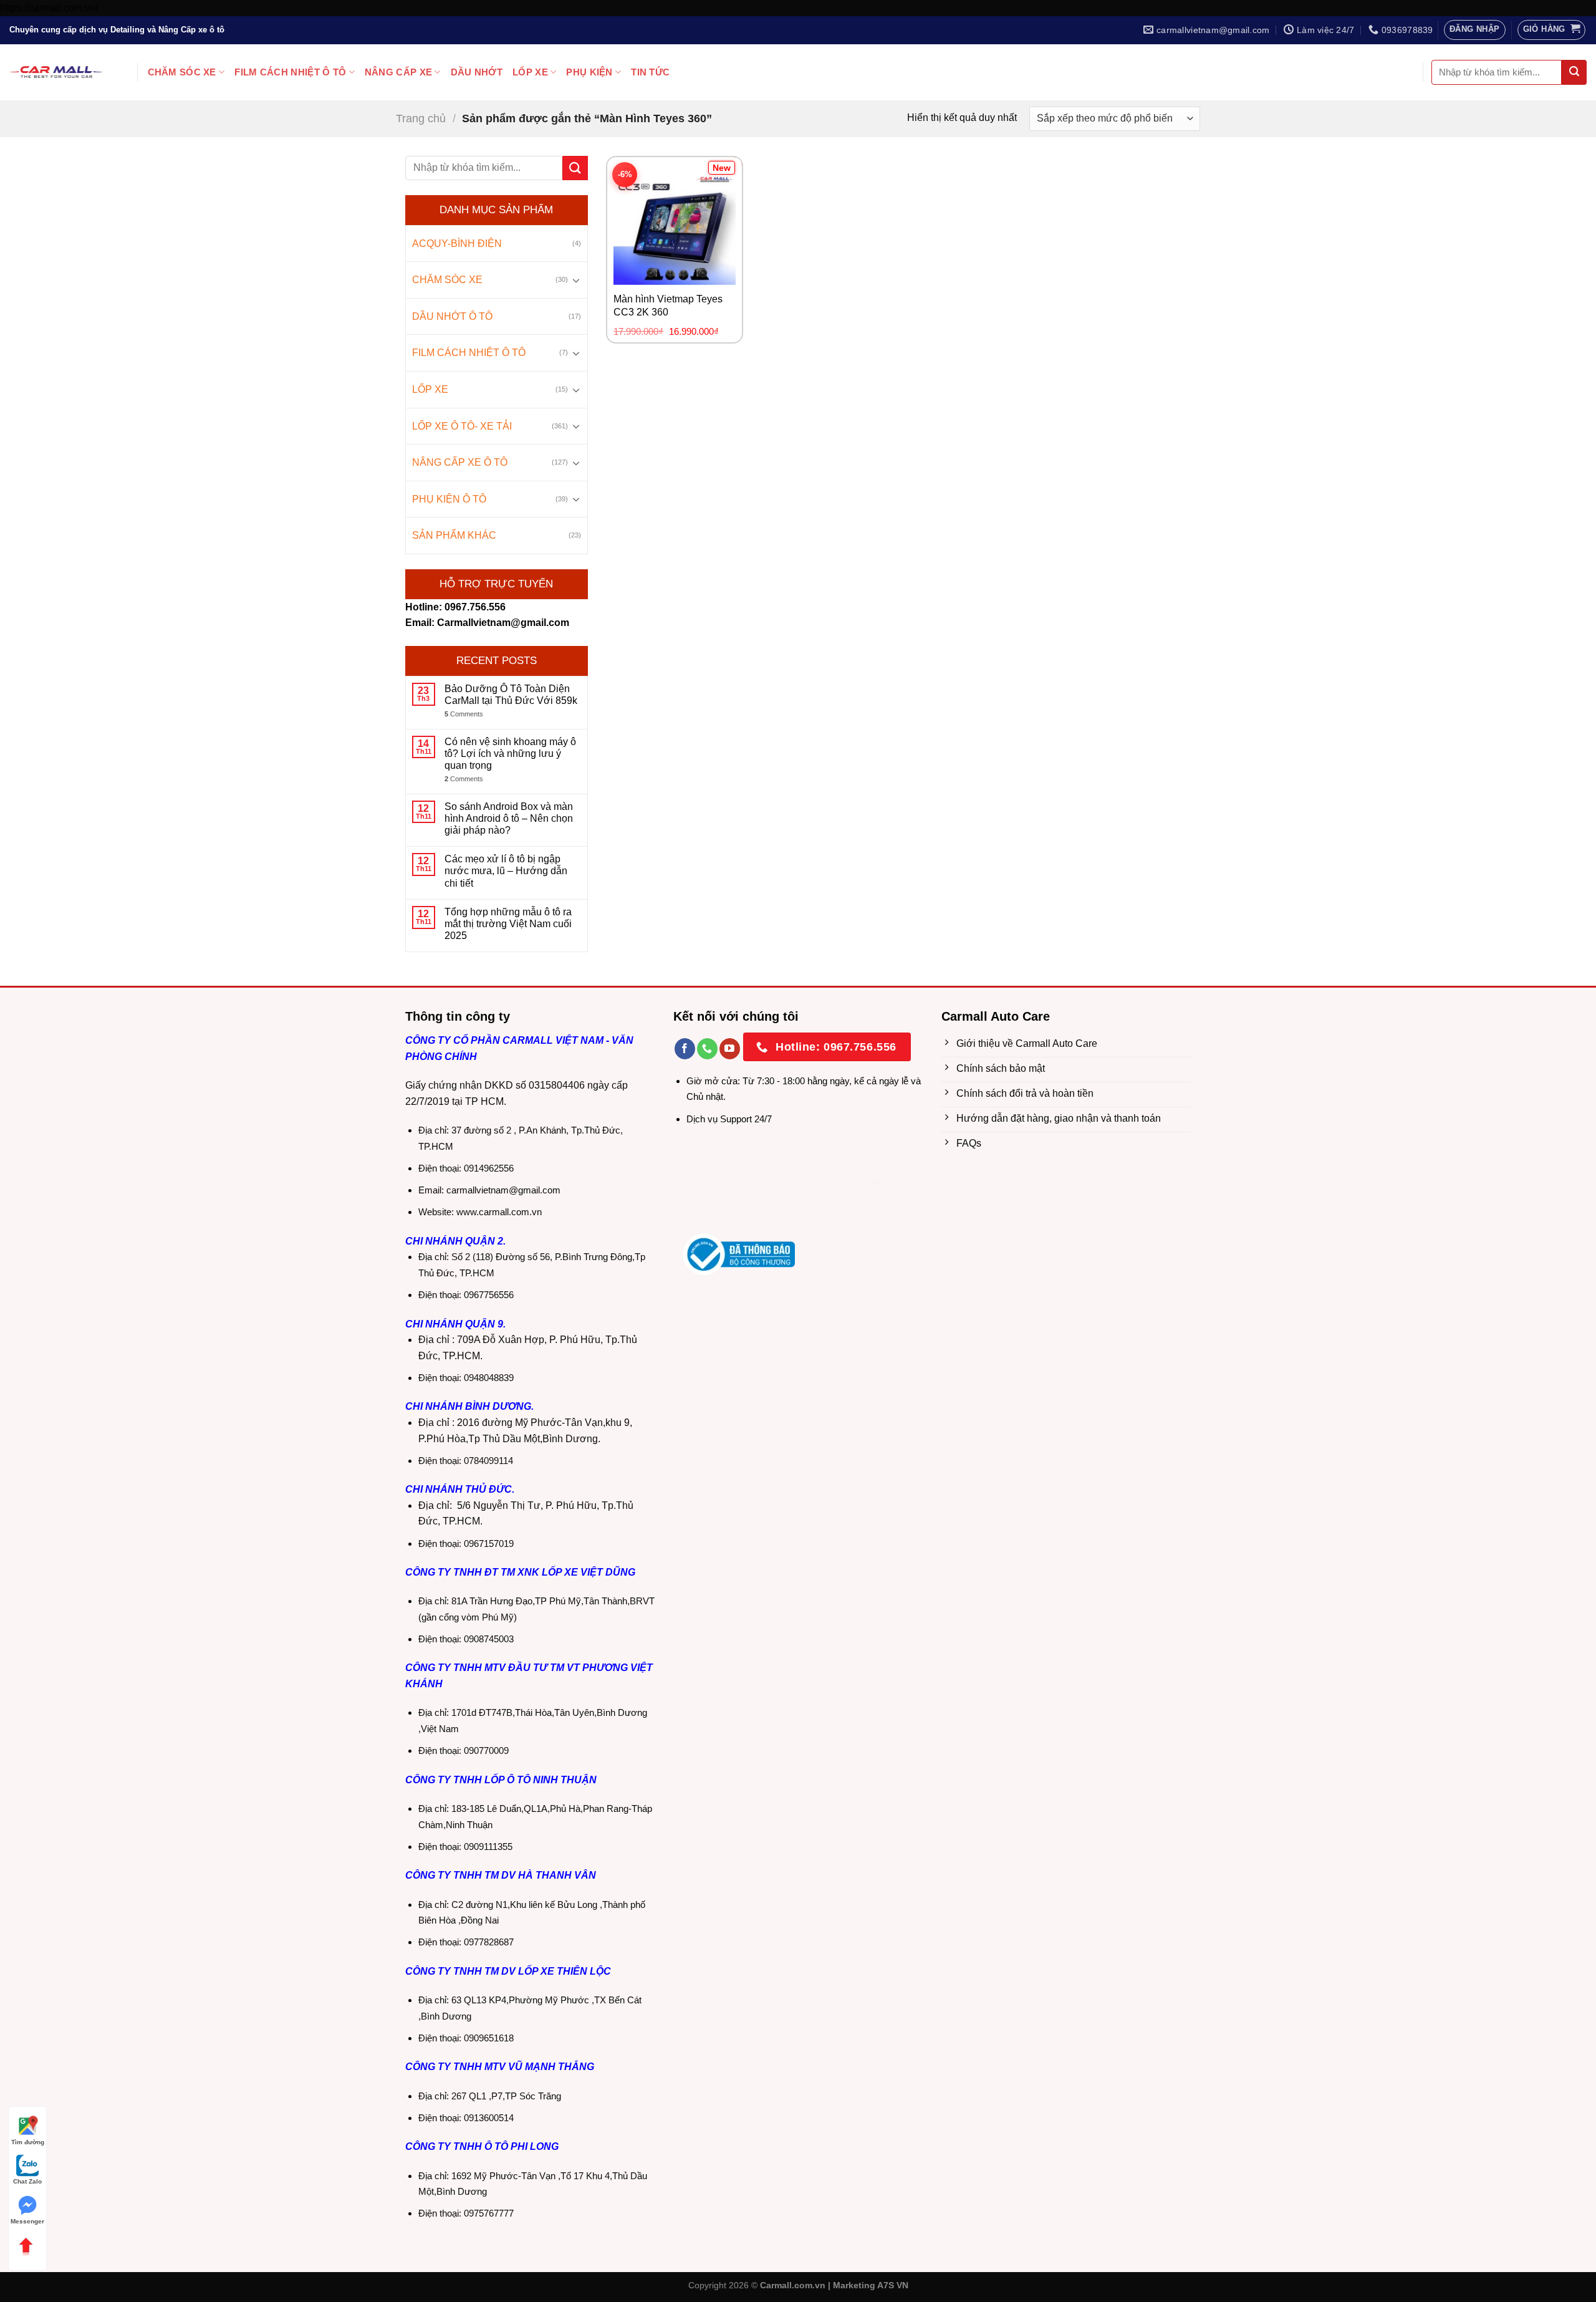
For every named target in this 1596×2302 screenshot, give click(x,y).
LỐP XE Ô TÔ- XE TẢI (462, 426)
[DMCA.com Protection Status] (776, 1186)
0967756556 (489, 1295)
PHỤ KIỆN (589, 72)
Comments (464, 714)
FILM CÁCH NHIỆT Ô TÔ (290, 72)
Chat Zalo (27, 2181)
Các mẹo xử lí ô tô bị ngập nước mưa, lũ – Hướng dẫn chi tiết (506, 871)
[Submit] (1574, 72)
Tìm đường (28, 2142)
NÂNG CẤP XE (398, 72)
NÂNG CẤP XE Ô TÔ (460, 462)
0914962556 (489, 1168)
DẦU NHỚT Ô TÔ (452, 316)
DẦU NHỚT (477, 72)
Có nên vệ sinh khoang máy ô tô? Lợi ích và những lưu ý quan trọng (510, 754)
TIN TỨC (650, 72)
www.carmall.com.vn (499, 1212)
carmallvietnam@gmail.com (503, 1190)
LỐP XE (530, 72)
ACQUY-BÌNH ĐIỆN (457, 243)
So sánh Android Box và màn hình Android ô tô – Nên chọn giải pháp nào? (509, 818)
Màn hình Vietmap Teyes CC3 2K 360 (668, 306)
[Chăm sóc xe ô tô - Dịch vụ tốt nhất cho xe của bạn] (56, 72)
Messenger (27, 2221)
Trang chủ (421, 118)
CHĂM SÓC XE (182, 72)
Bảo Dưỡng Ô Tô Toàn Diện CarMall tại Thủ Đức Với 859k (511, 695)
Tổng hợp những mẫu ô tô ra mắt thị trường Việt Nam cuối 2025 (508, 924)
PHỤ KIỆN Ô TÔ (449, 499)
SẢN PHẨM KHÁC (454, 535)
